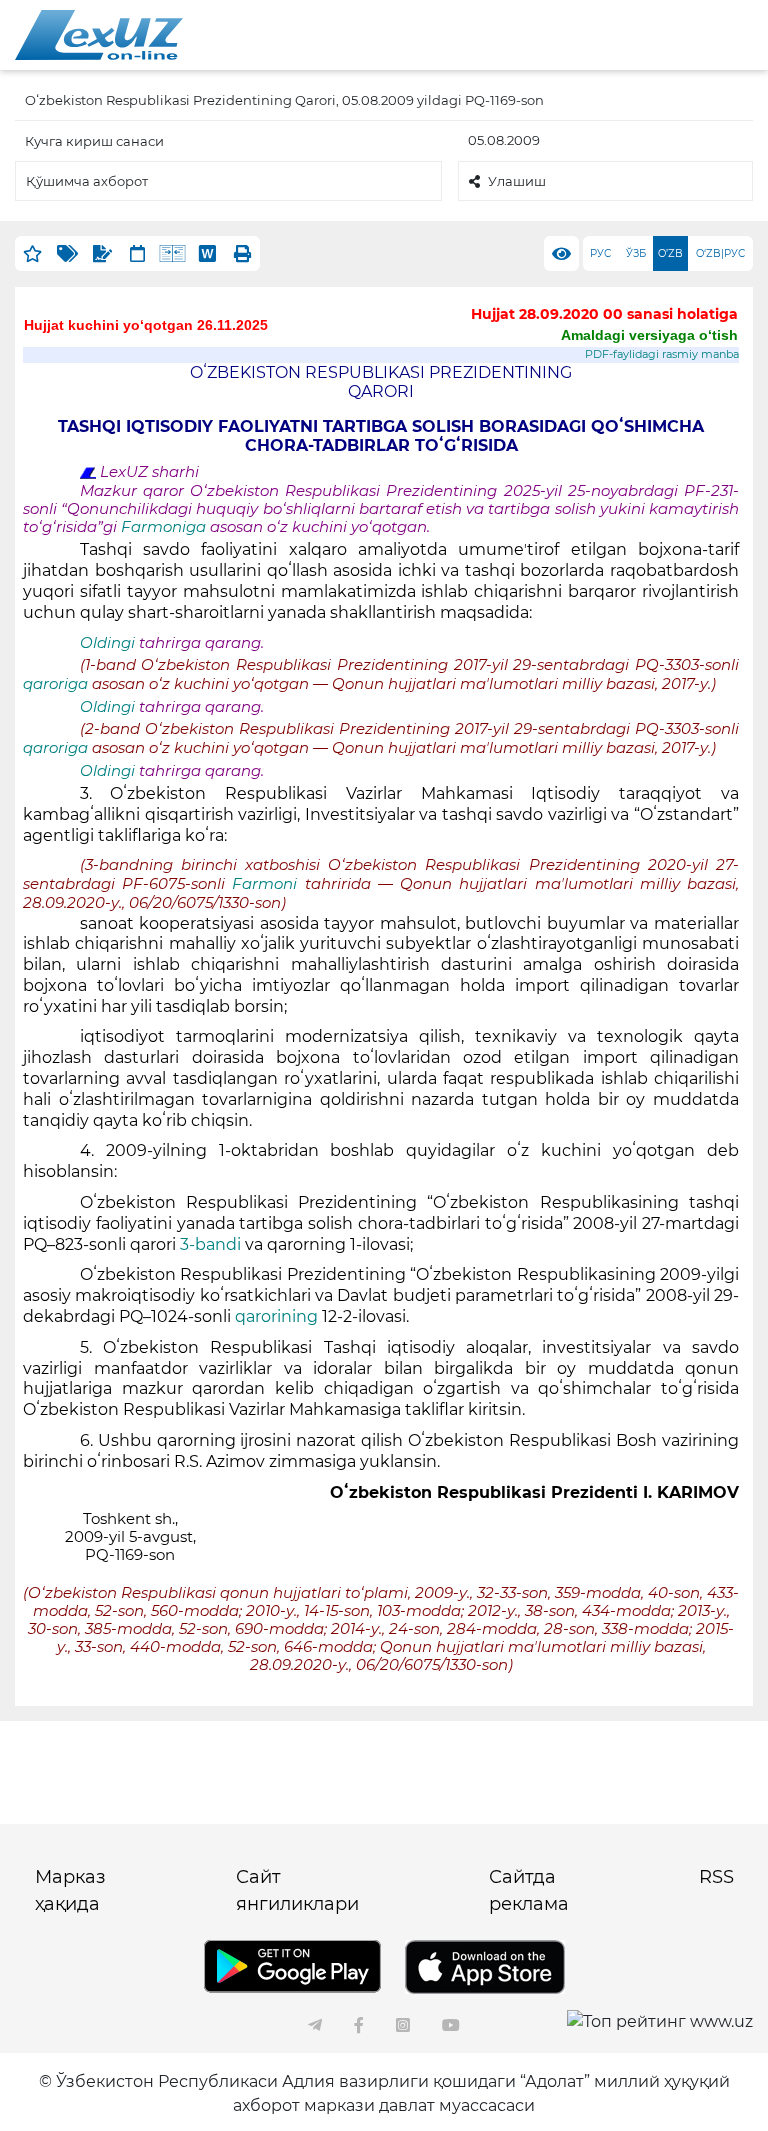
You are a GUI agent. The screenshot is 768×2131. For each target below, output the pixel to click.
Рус (600, 253)
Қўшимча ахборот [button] (87, 181)
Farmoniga (165, 527)
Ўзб (636, 253)
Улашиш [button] (517, 181)
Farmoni (268, 884)
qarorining (276, 1316)
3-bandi (212, 1244)
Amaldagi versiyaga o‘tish (649, 335)
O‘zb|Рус (720, 253)
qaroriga (57, 684)
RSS (716, 1877)
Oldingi (107, 643)
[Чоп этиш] (242, 253)
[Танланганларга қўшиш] (32, 253)
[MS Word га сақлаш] (207, 253)
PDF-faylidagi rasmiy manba (662, 354)
